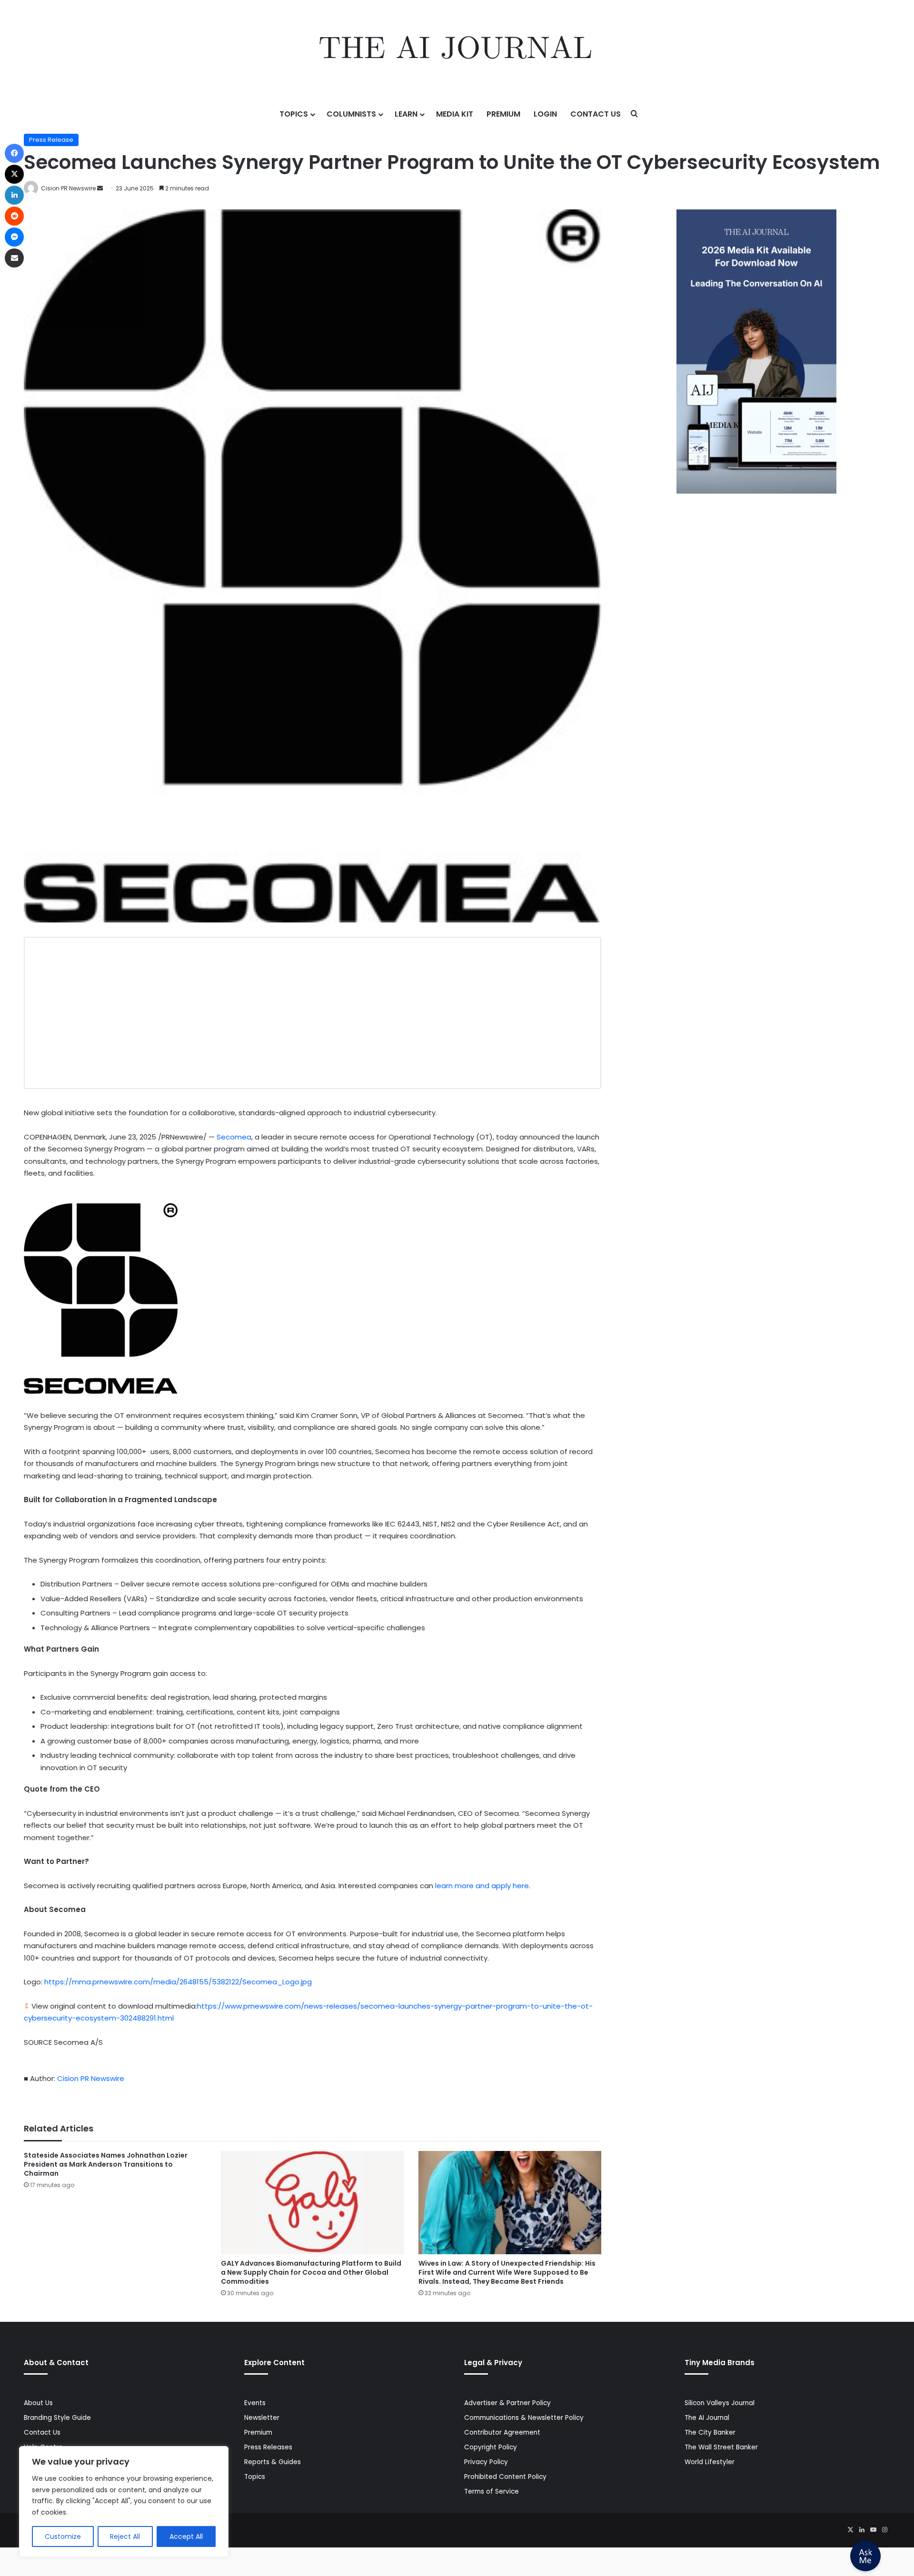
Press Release (51, 140)
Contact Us (596, 114)
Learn (406, 114)
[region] (124, 2502)
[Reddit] (14, 216)
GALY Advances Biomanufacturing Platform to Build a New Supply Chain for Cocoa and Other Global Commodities (311, 2272)
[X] (850, 2530)
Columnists (351, 114)
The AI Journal (707, 2418)
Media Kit (455, 114)
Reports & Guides (273, 2462)
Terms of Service (492, 2492)
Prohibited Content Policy (505, 2477)
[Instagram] (884, 2530)
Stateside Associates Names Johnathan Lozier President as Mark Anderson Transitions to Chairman (106, 2164)
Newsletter (262, 2418)
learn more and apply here (482, 1886)
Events (255, 2403)
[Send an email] (100, 188)
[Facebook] (14, 153)
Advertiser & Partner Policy (507, 2403)
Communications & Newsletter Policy (524, 2418)
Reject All (125, 2536)
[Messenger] (14, 237)
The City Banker (710, 2432)
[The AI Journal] (457, 50)
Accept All (186, 2536)
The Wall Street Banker (721, 2447)
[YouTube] (873, 2530)
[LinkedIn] (862, 2530)
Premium (503, 114)
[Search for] (635, 114)
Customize (63, 2536)
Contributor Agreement (502, 2432)
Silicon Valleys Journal (720, 2403)
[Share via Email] (14, 258)
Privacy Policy (486, 2462)
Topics (294, 114)
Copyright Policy (491, 2447)
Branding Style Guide (57, 2418)
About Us (38, 2403)
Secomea (234, 1137)
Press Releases (268, 2447)
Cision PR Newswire (68, 188)
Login (545, 114)
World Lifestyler (710, 2462)
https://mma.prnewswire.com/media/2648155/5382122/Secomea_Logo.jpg (178, 1982)
